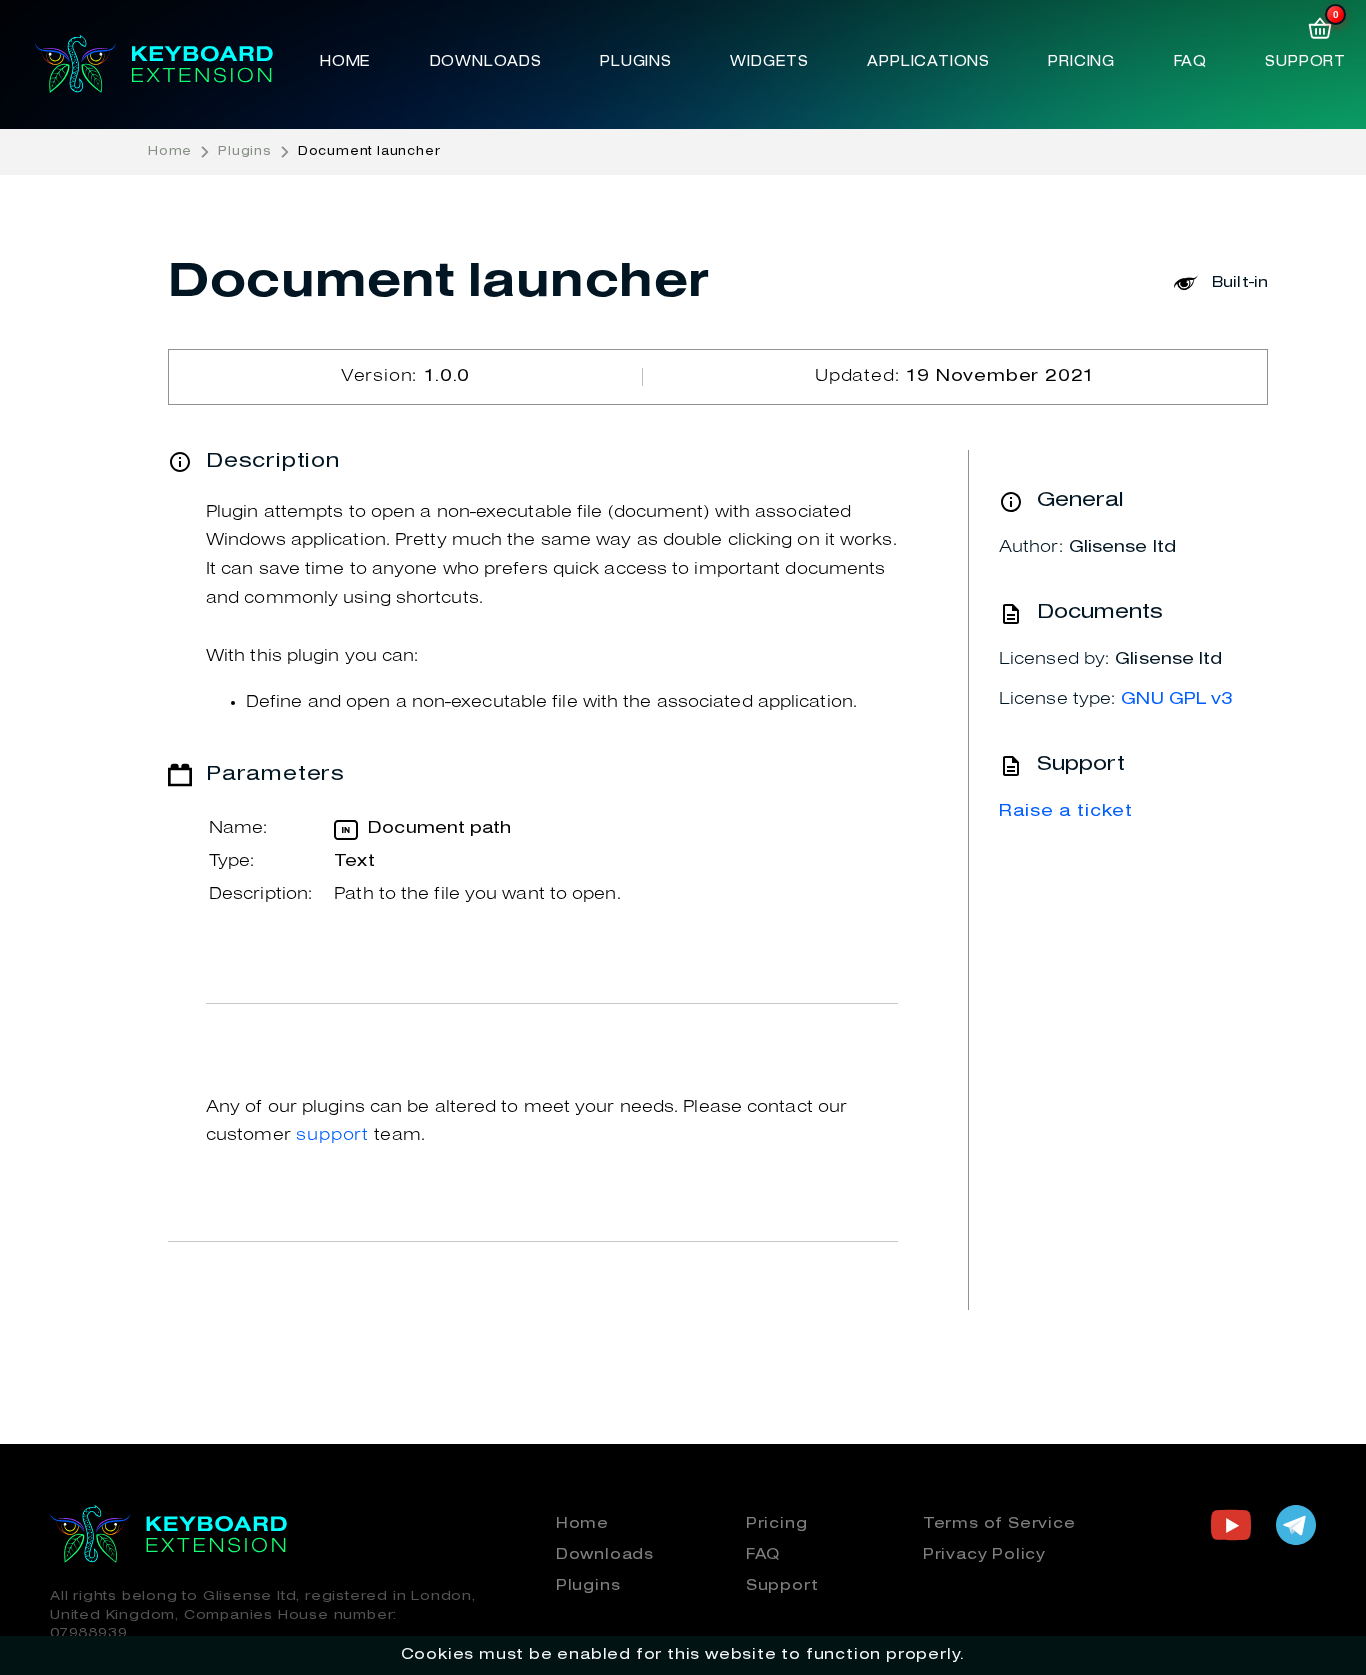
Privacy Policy (984, 1555)
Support (1305, 62)
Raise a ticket (1066, 811)
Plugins (636, 62)
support (332, 1135)
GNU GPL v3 (1177, 699)
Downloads (486, 62)
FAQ (1190, 62)
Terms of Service (999, 1524)
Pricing (1081, 62)
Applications (928, 62)
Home (345, 62)
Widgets (769, 62)
